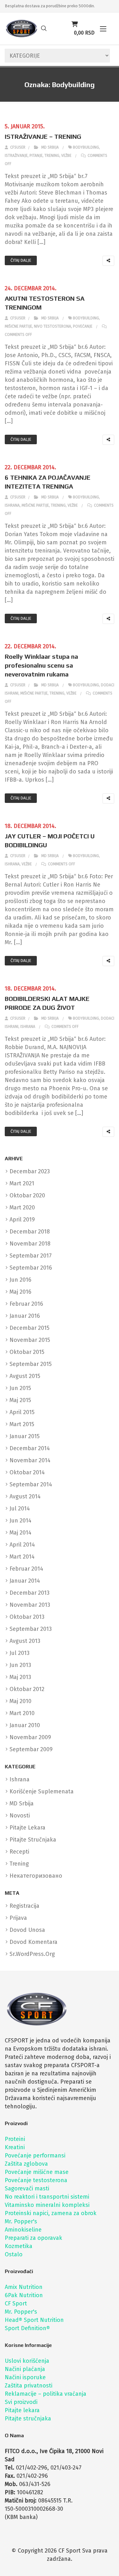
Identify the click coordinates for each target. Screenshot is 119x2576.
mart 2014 (22, 1557)
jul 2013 (20, 1653)
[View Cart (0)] (75, 24)
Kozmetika (19, 2246)
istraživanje (16, 156)
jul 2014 (20, 1509)
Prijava (18, 1918)
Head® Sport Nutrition (34, 2320)
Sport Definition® (27, 2328)
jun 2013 (20, 1665)
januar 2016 (25, 1316)
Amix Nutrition (24, 2287)
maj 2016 (20, 1292)
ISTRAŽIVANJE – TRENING (43, 136)
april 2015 (22, 1412)
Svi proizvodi (21, 2402)
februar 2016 (26, 1304)
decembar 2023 (30, 1171)
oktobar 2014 (27, 1472)
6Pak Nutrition (24, 2295)
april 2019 (22, 1220)
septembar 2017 (31, 1256)
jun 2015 (20, 1388)
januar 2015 (25, 1436)
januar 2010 (25, 1725)
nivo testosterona (53, 326)
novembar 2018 (30, 1244)
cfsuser (17, 147)
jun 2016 (20, 1280)
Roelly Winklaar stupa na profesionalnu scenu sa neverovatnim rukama (41, 665)
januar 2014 (25, 1581)
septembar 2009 (31, 1749)
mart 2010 (22, 1713)
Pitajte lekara (22, 2410)
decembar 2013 (30, 1593)
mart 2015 (22, 1424)
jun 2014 (20, 1521)
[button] (103, 29)
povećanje (83, 326)
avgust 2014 (25, 1496)
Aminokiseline (23, 2230)
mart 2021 (22, 1183)
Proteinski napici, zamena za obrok (51, 2213)
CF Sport (16, 2304)
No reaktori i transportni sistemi (47, 2197)
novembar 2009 (30, 1737)
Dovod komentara (33, 1942)
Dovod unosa (27, 1930)
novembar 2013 (30, 1605)
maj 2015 (20, 1400)
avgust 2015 (25, 1376)
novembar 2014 (30, 1460)
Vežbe (66, 156)
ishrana (12, 505)
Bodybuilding (86, 147)
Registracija (24, 1906)
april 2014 (22, 1545)
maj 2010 (20, 1701)
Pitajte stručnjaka (28, 2419)
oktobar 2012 (27, 1689)
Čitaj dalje (21, 260)
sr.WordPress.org (32, 1954)
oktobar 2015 (27, 1352)
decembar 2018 (30, 1232)
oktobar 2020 (27, 1195)
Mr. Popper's (21, 2221)
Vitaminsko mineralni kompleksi (47, 2205)
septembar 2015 (31, 1364)
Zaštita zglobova (26, 2164)
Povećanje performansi (35, 2156)
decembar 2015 (30, 1328)
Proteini (15, 2139)
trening (52, 156)
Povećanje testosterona (36, 2180)
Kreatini (15, 2147)
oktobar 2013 (27, 1617)
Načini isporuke (25, 2377)
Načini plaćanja (25, 2369)
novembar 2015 (30, 1340)
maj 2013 (20, 1677)
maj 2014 (20, 1533)
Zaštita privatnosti (29, 2386)
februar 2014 (26, 1569)
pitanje (36, 156)
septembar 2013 (31, 1629)
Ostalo (14, 2254)
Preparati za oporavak (33, 2238)
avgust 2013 (25, 1641)
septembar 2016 (31, 1268)
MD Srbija (50, 147)
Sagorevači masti (27, 2188)
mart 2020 (22, 1208)
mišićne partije (18, 326)
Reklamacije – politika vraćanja (46, 2394)
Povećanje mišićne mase (37, 2172)
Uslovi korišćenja (27, 2361)
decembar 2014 (30, 1448)
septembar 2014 (31, 1484)
